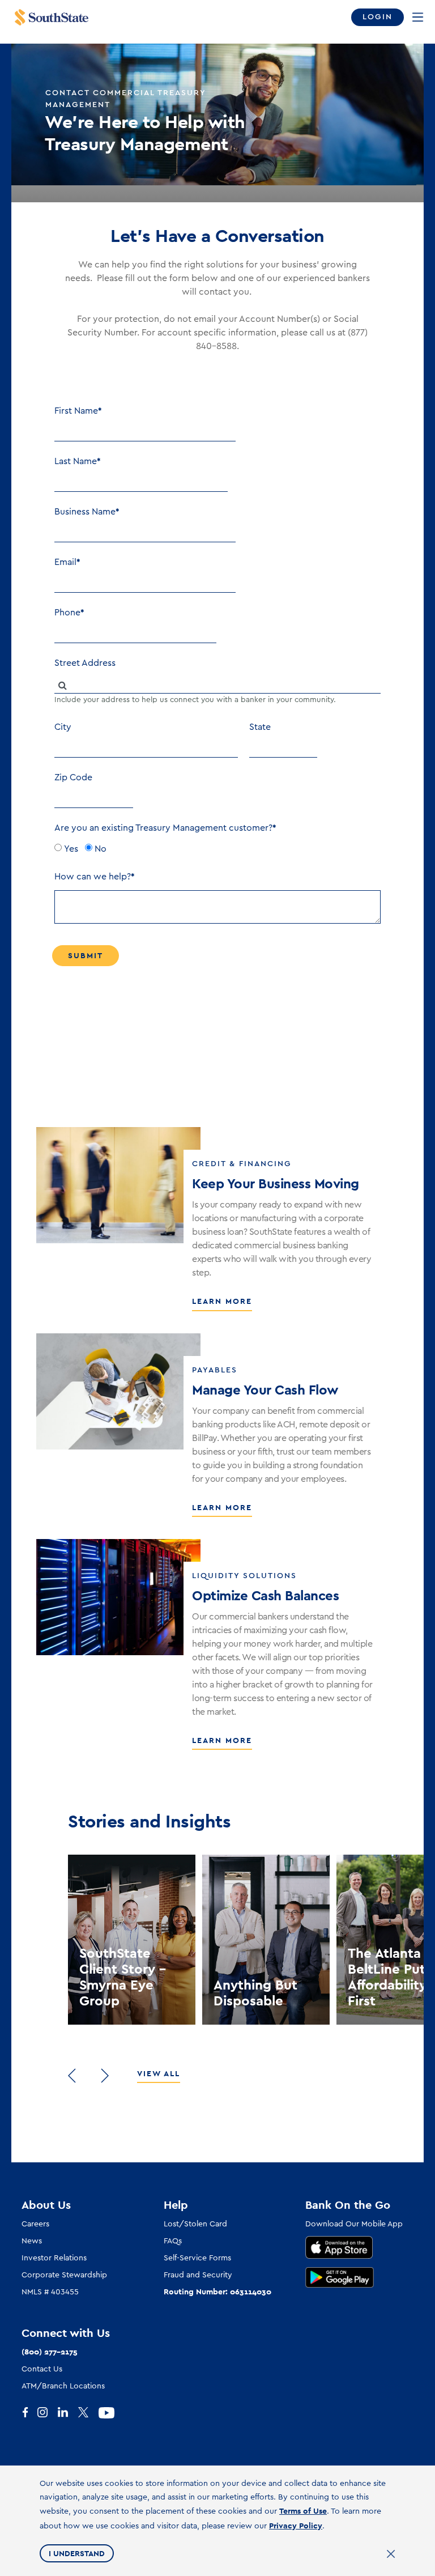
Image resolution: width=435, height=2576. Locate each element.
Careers (35, 2224)
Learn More (222, 1301)
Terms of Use (303, 2511)
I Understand (77, 2553)
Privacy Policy (296, 2526)
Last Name (76, 461)
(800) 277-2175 (50, 2352)
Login (378, 17)
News (32, 2241)
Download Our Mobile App (354, 2224)
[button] (72, 2076)
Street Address (85, 663)
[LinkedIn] (68, 2413)
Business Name (85, 512)
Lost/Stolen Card (195, 2224)
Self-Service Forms (197, 2258)
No (101, 849)
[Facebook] (27, 2413)
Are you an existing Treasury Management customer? (163, 828)
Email (65, 562)
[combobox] (217, 685)
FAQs (173, 2241)
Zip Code (73, 777)
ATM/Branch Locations (63, 2386)
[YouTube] (109, 2413)
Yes (71, 849)
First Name (76, 411)
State (260, 727)
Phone (67, 613)
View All (159, 2073)
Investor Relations (54, 2258)
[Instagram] (48, 2413)
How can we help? (93, 877)
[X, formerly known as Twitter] (88, 2413)
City (63, 727)
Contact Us (42, 2369)
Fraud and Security (198, 2275)
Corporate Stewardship (64, 2275)
